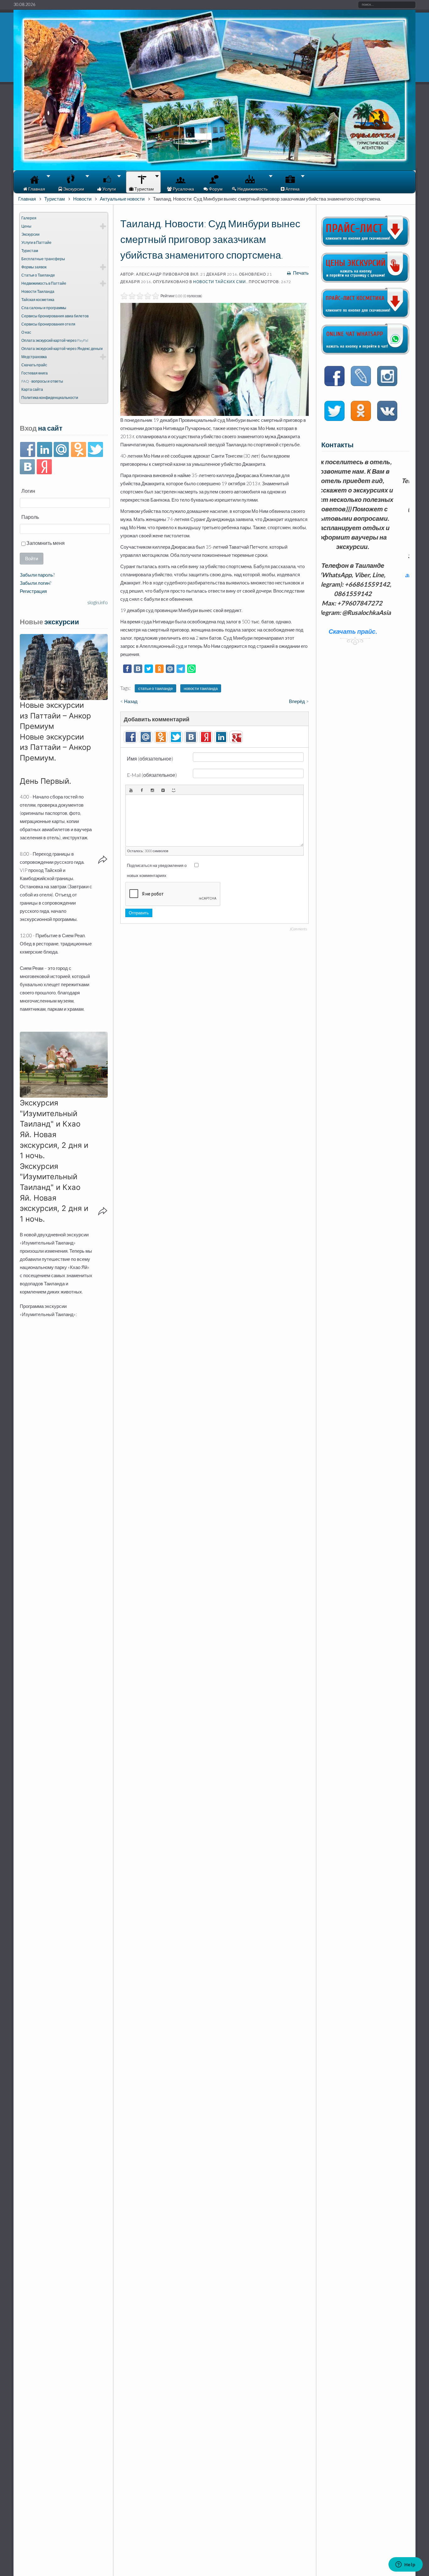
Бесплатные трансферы (43, 259)
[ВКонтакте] (27, 467)
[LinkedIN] (44, 450)
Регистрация (33, 591)
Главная (27, 199)
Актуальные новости (122, 199)
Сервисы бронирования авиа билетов (55, 316)
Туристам (54, 199)
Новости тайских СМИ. (220, 282)
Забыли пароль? (37, 575)
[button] (64, 667)
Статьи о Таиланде (38, 275)
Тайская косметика (38, 300)
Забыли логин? (35, 583)
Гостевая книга (35, 373)
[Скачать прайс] (365, 245)
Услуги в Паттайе (36, 242)
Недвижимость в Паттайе (44, 283)
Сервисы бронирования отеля (48, 324)
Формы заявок (34, 267)
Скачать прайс (34, 365)
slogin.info (98, 602)
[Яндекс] (44, 467)
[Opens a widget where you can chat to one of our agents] (405, 2565)
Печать (300, 273)
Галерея (29, 218)
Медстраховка (34, 357)
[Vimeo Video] (163, 790)
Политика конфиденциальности (50, 398)
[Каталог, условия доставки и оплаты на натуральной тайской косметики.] (365, 316)
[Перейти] (361, 377)
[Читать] (334, 412)
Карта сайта (32, 389)
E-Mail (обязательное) (152, 775)
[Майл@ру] (61, 450)
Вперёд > (299, 701)
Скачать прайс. (363, 594)
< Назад (129, 701)
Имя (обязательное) (150, 758)
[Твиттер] (95, 450)
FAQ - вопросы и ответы (42, 381)
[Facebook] (27, 450)
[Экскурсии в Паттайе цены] (365, 281)
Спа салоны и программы (44, 308)
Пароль (30, 517)
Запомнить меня (45, 543)
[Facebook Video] (142, 790)
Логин (28, 491)
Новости (82, 199)
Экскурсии (30, 234)
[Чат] (365, 352)
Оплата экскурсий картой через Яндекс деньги (62, 349)
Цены (26, 226)
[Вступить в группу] (334, 377)
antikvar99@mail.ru (362, 565)
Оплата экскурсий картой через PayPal (55, 340)
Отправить (139, 913)
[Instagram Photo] (152, 790)
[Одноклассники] (78, 450)
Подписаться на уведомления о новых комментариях (157, 870)
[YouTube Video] (131, 790)
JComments (298, 929)
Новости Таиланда (38, 291)
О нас (26, 332)
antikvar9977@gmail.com (363, 575)
